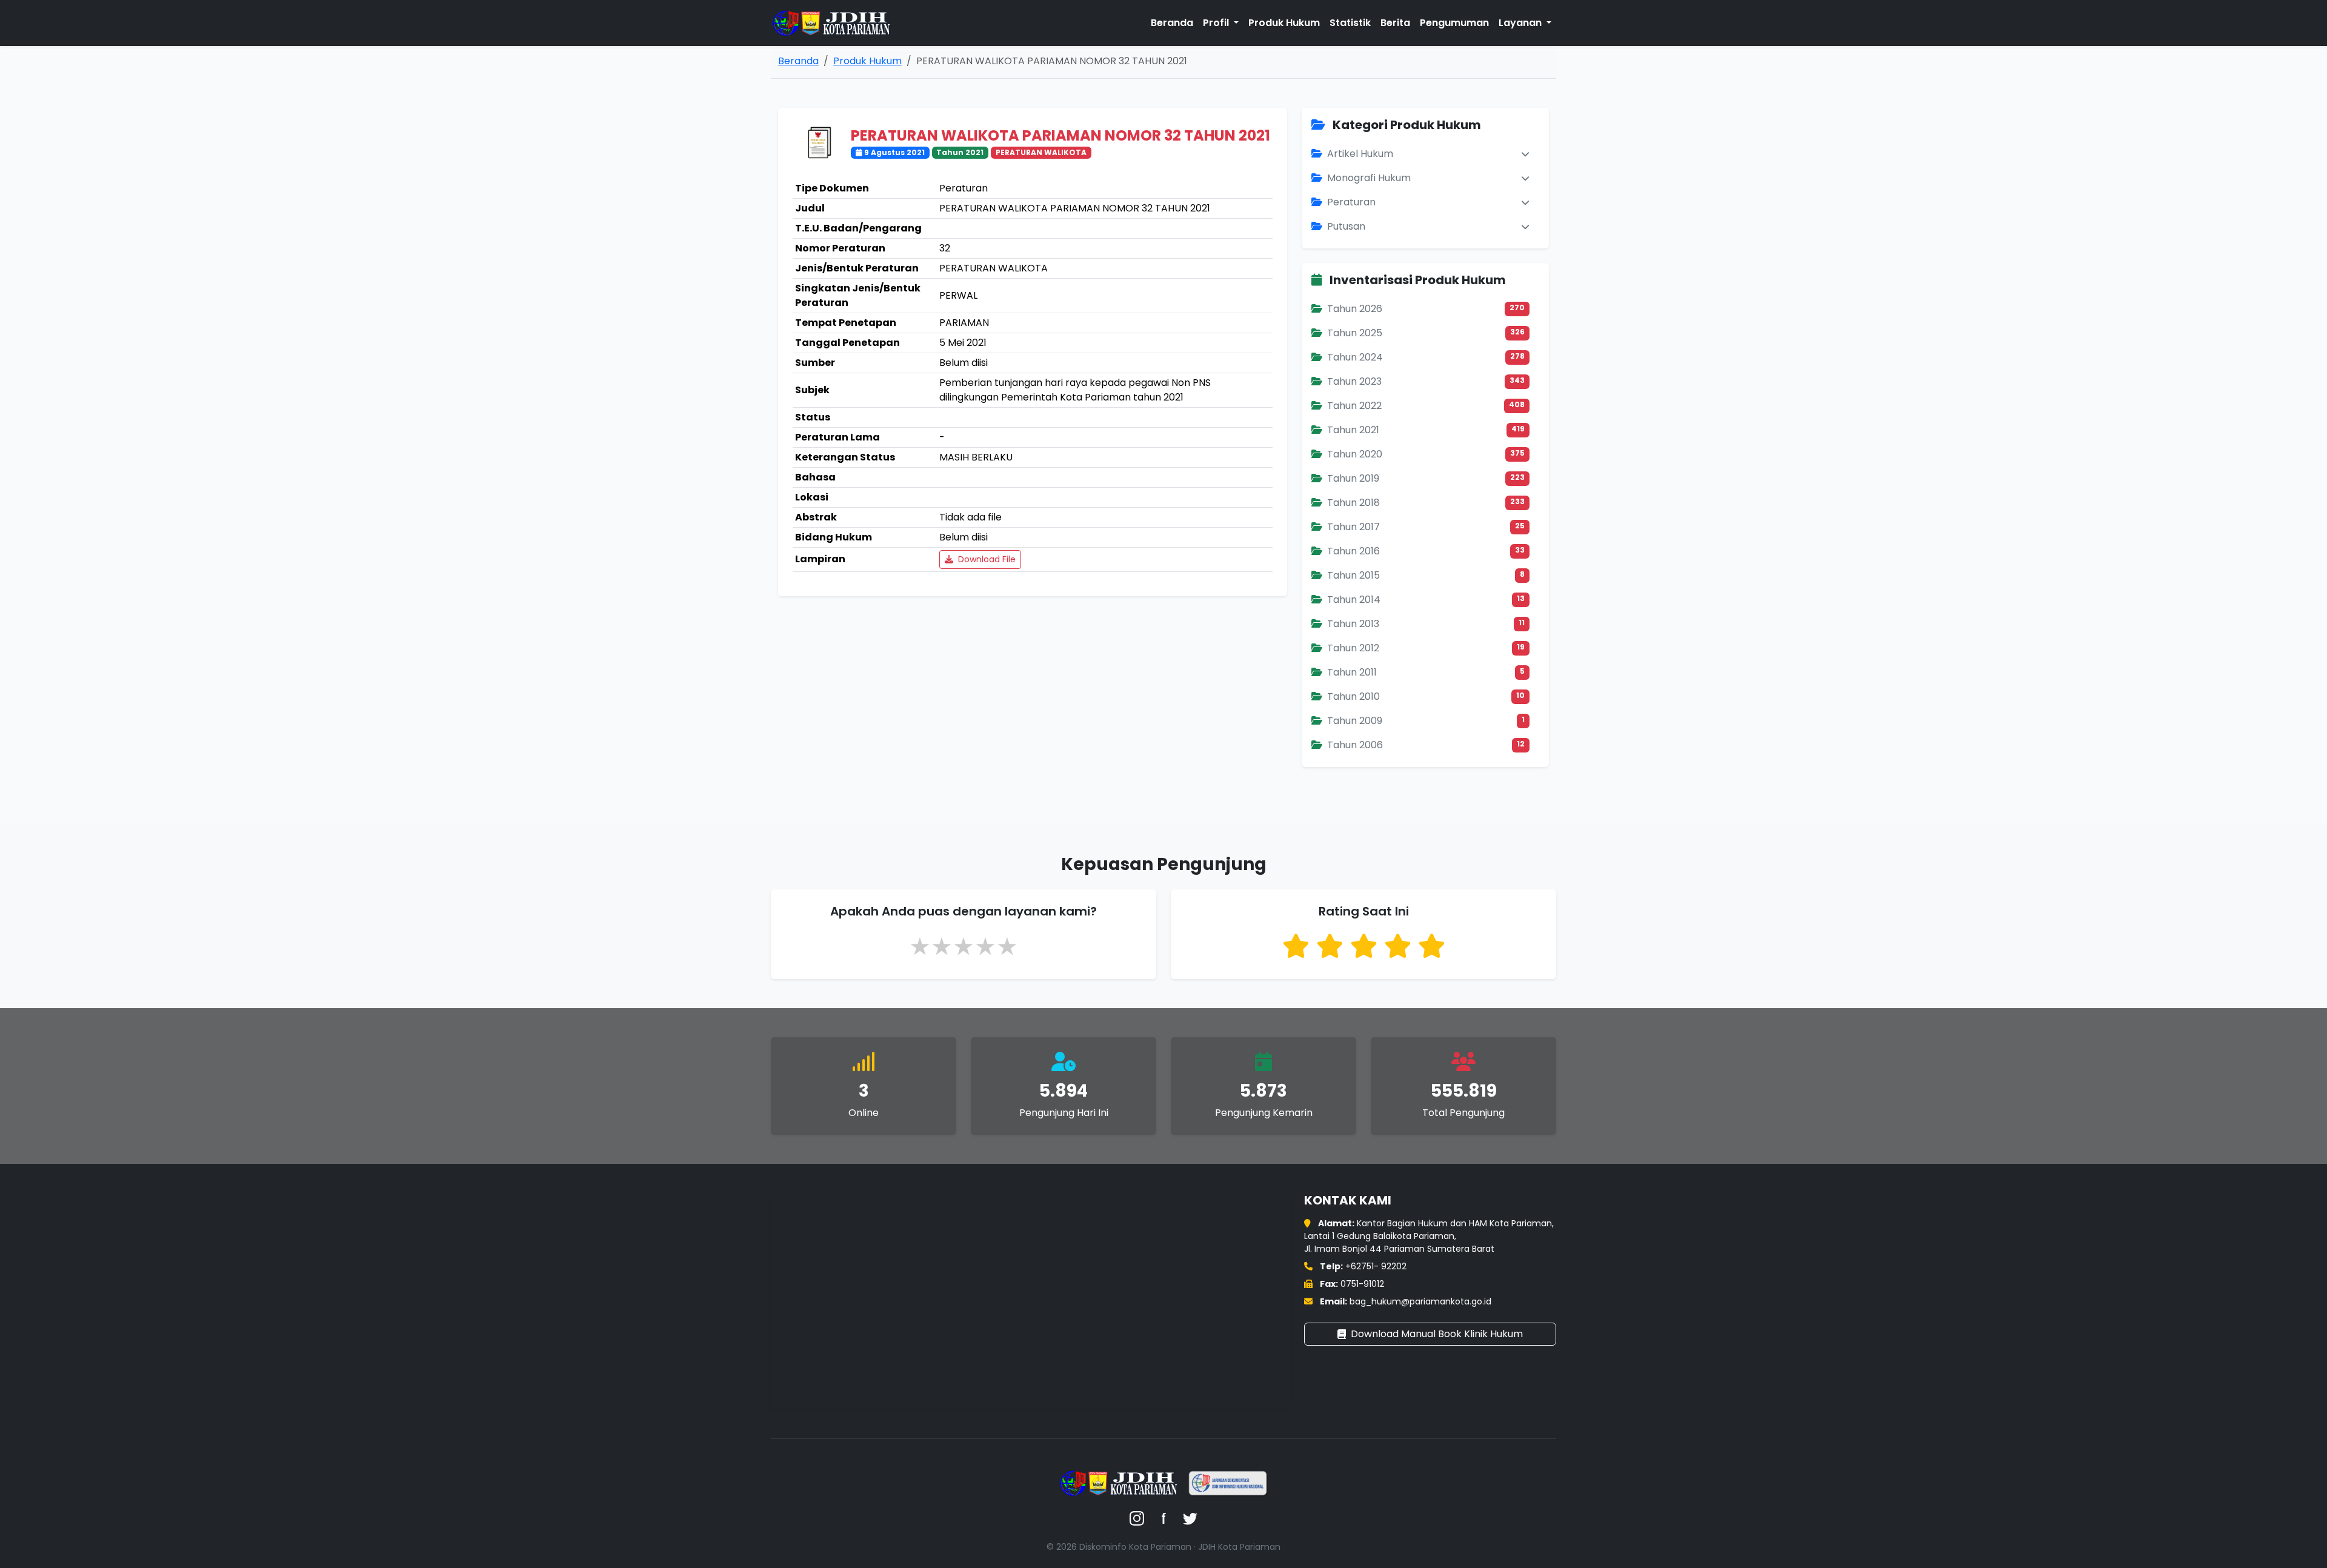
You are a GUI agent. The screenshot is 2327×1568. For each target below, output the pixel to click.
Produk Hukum (1284, 23)
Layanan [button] (1521, 23)
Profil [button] (1217, 23)
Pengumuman (1454, 23)
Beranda (1172, 23)
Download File (986, 559)
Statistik (1350, 23)
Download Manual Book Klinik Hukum (1437, 1334)
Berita (1395, 23)
